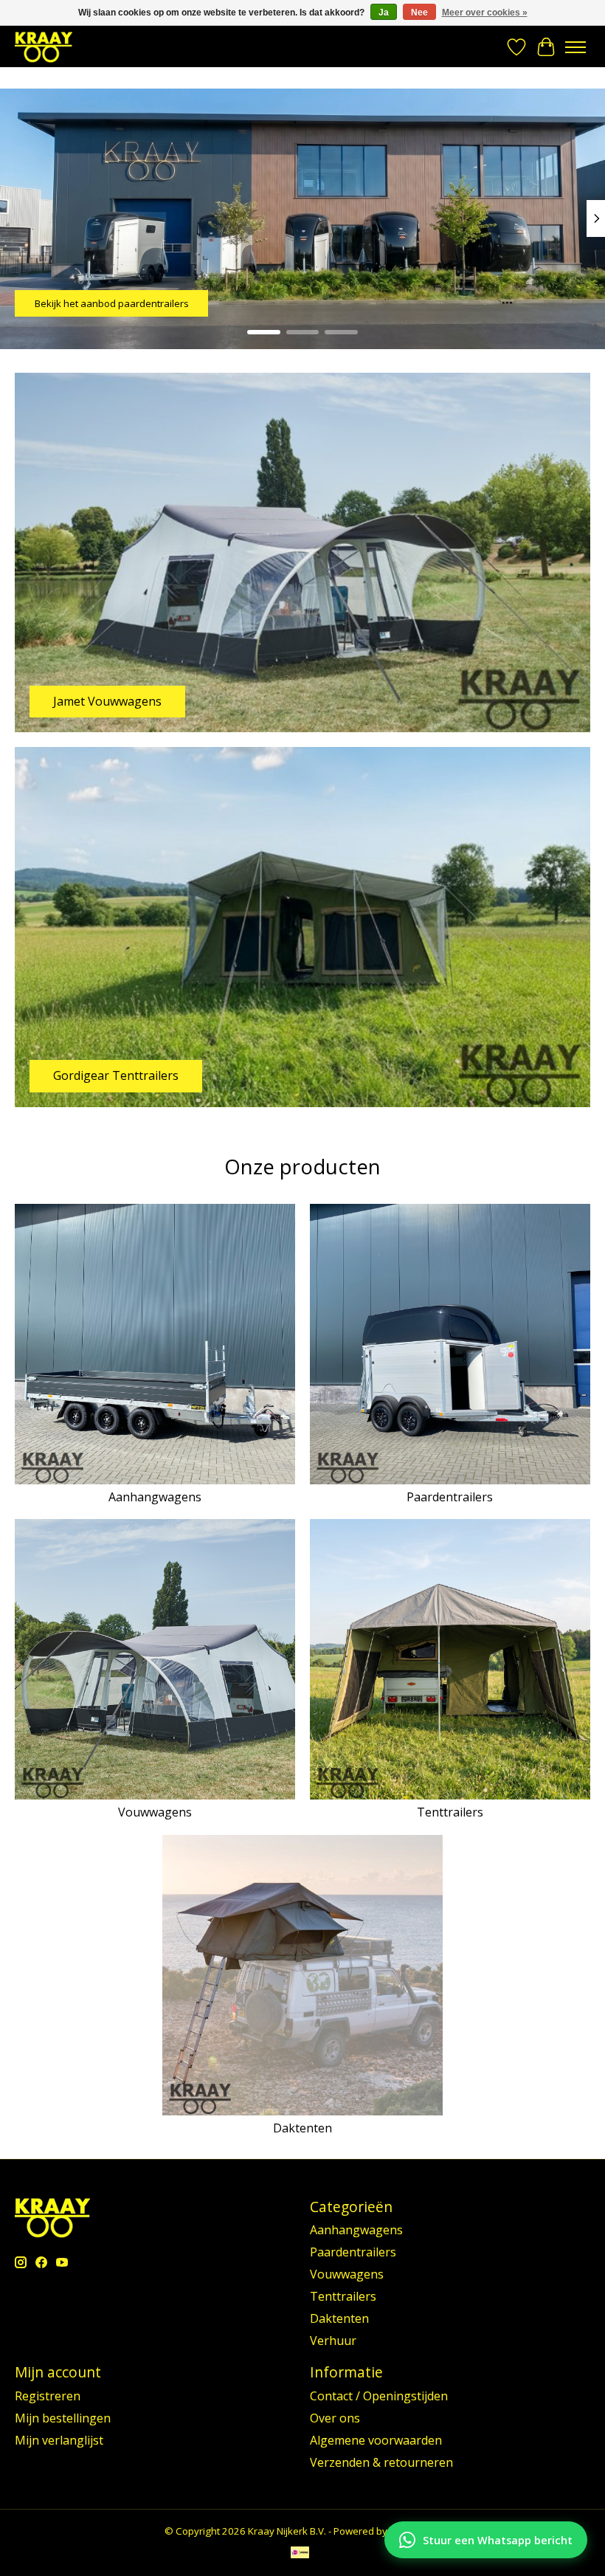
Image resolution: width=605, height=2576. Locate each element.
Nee (419, 13)
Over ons (335, 2418)
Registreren (48, 2396)
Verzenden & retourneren (381, 2462)
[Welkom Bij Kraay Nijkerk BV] (44, 47)
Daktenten (302, 2128)
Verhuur (333, 2341)
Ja (384, 13)
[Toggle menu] (575, 47)
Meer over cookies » (485, 13)
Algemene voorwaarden (376, 2440)
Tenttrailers (450, 1812)
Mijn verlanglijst (59, 2440)
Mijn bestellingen (63, 2418)
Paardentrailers (450, 1497)
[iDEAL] (300, 2554)
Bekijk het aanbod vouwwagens (107, 303)
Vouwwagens (155, 1812)
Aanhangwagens (155, 1497)
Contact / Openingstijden (379, 2396)
